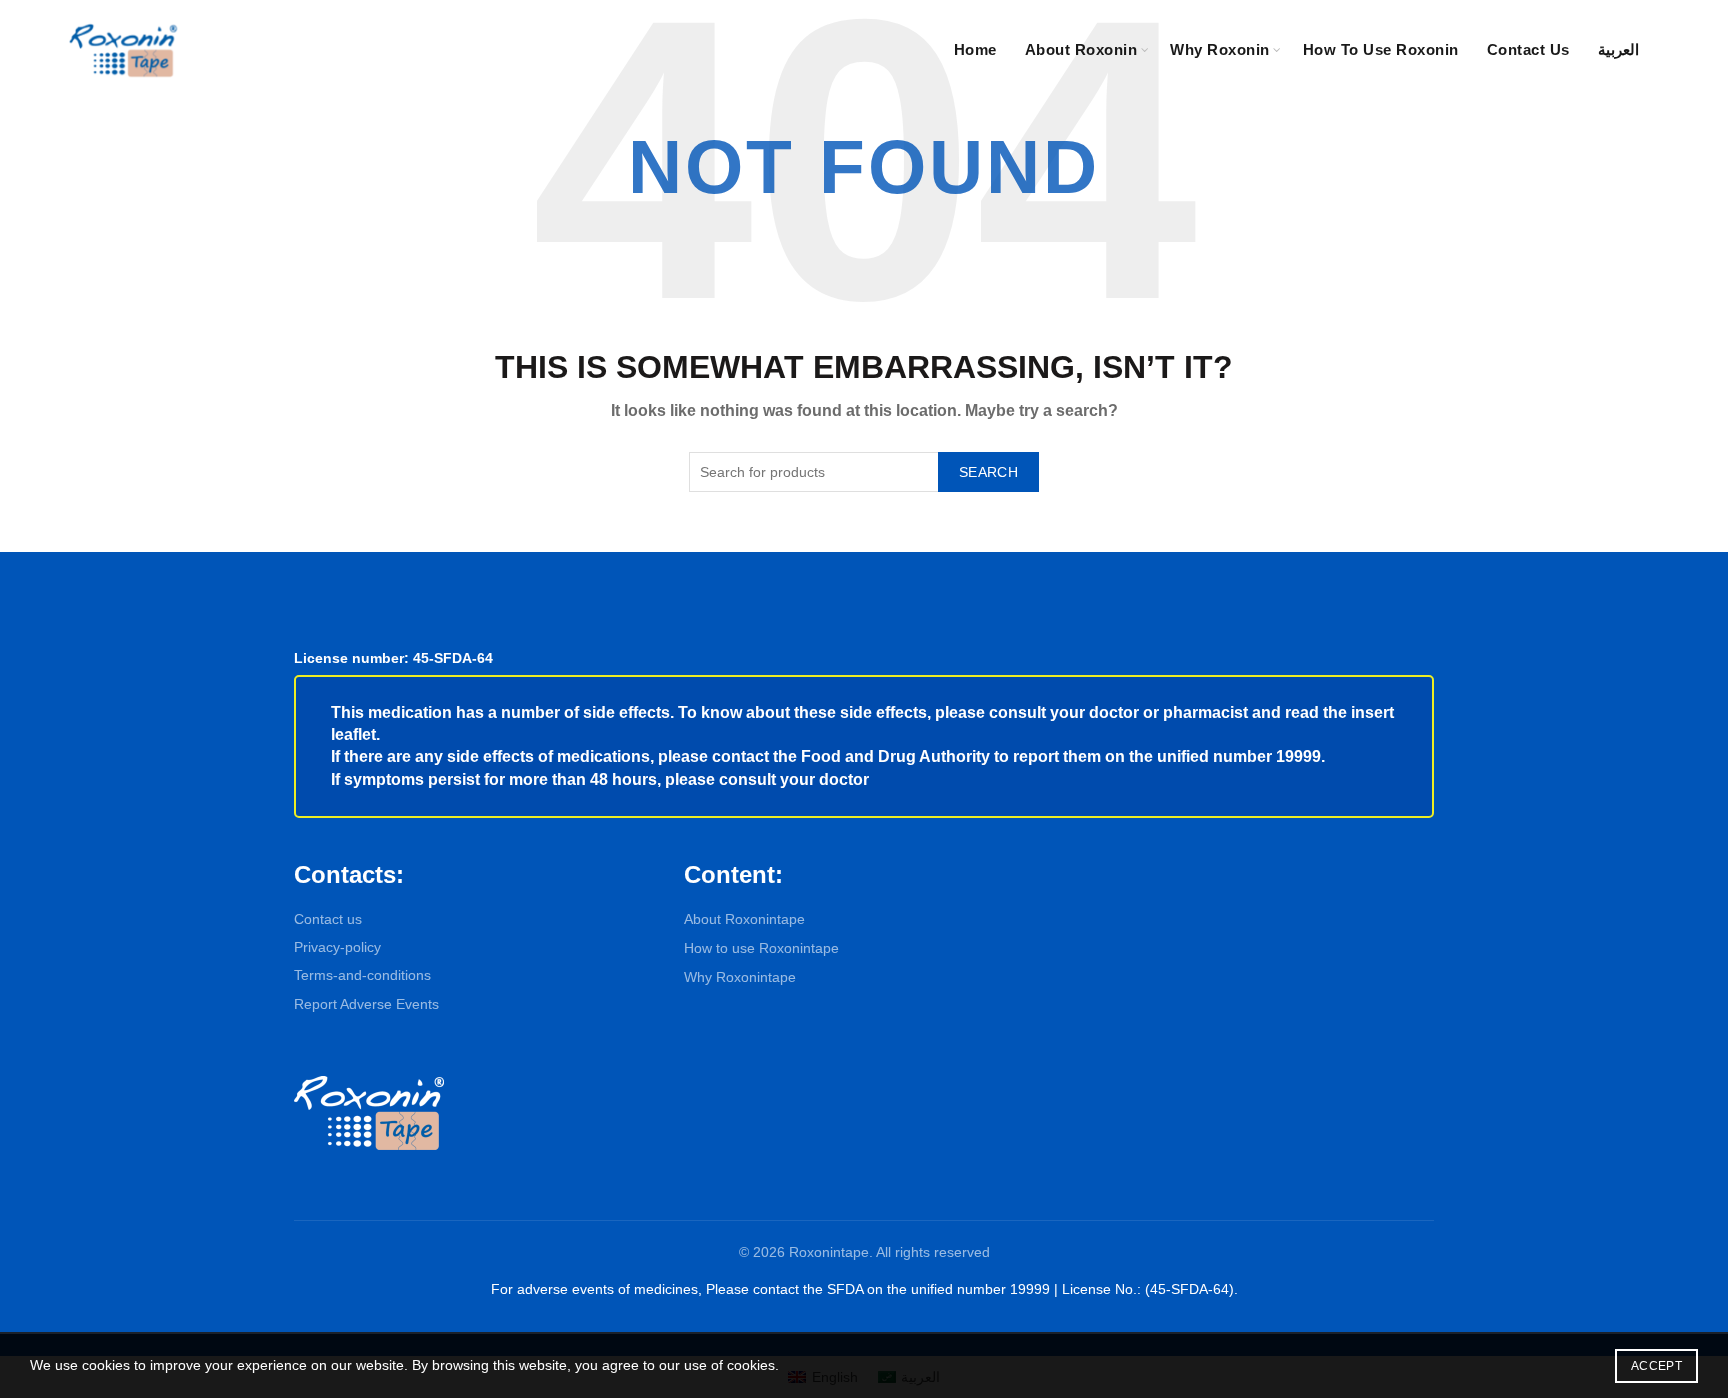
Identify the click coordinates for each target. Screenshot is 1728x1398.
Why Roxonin (1220, 49)
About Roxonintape (744, 919)
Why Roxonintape (740, 977)
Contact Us (1528, 49)
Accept (1656, 1366)
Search (988, 472)
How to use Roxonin (1381, 49)
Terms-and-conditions (362, 975)
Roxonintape (829, 1252)
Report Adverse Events (366, 1004)
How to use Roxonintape (761, 948)
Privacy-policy (337, 947)
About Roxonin (1081, 49)
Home (975, 49)
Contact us (328, 919)
